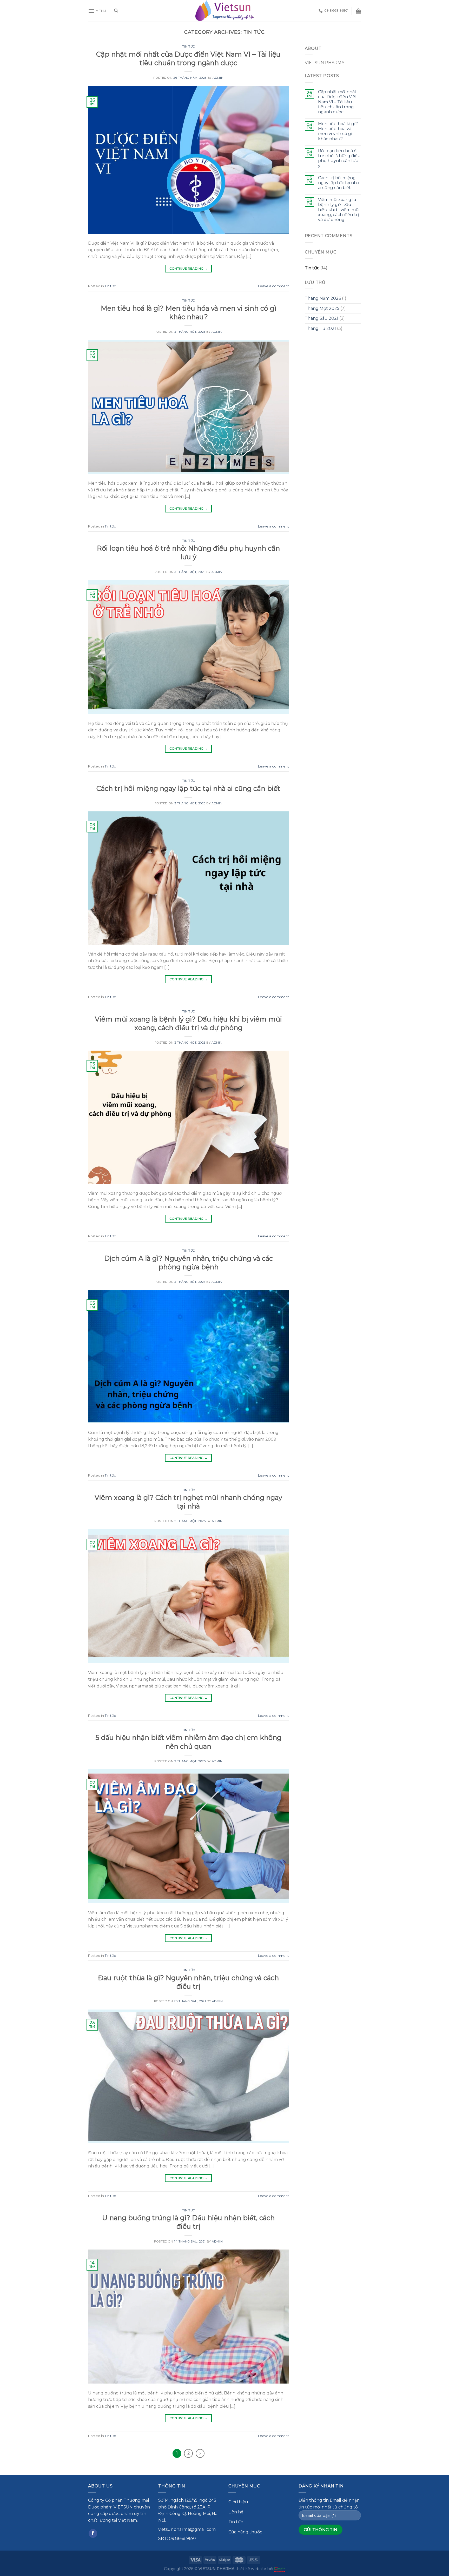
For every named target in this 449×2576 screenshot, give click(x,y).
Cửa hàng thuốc (245, 2532)
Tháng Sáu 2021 (322, 318)
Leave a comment (273, 286)
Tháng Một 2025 (322, 308)
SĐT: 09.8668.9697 (177, 2538)
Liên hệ (236, 2512)
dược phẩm (121, 2514)
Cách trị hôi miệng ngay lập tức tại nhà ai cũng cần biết (188, 788)
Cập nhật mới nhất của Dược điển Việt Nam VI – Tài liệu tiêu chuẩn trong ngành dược (338, 102)
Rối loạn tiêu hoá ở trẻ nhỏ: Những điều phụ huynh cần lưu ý (339, 158)
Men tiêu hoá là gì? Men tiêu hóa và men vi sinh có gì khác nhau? (338, 131)
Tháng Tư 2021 (320, 328)
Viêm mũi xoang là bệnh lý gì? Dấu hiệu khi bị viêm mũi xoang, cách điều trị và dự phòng (339, 210)
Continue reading (189, 268)
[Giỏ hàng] (358, 11)
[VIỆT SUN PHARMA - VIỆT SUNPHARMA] (225, 11)
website (259, 2569)
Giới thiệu (238, 2502)
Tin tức (189, 46)
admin (218, 78)
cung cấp (98, 2514)
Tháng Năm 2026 (323, 298)
